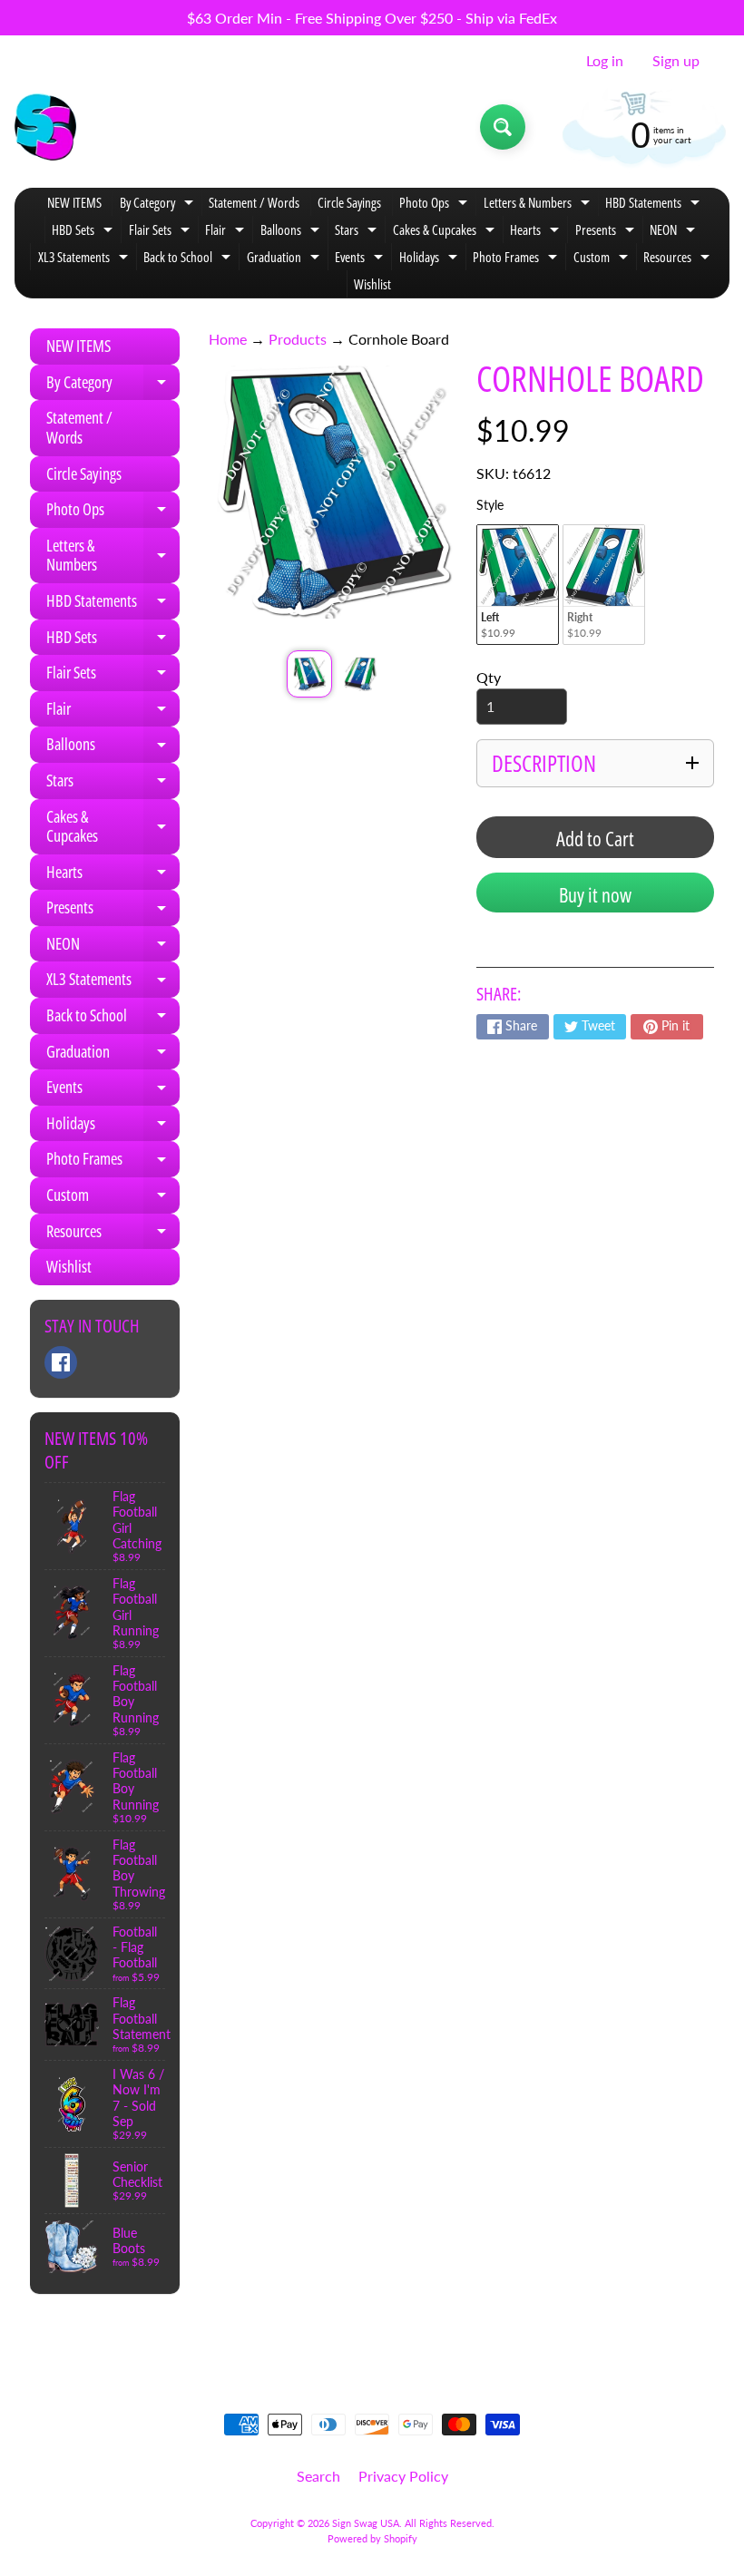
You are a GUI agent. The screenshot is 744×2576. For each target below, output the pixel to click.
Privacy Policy (403, 2476)
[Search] (503, 127)
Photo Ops (436, 205)
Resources (679, 259)
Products (298, 339)
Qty (489, 677)
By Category (159, 205)
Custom (603, 259)
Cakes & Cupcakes (446, 232)
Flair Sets (162, 232)
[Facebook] (61, 1362)
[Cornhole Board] (309, 674)
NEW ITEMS (74, 202)
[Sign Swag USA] (45, 127)
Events (361, 259)
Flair (227, 232)
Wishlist (372, 284)
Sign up (676, 61)
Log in (605, 61)
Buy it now (595, 894)
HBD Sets (84, 232)
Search (318, 2476)
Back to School (189, 259)
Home (228, 339)
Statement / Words (254, 202)
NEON (675, 232)
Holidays (431, 259)
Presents (607, 232)
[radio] (518, 585)
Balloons (292, 232)
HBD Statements (655, 205)
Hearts (537, 232)
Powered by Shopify (372, 2538)
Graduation (285, 259)
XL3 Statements (85, 259)
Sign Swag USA (366, 2523)
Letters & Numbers (539, 205)
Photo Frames (517, 259)
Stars (358, 232)
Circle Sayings (349, 202)
